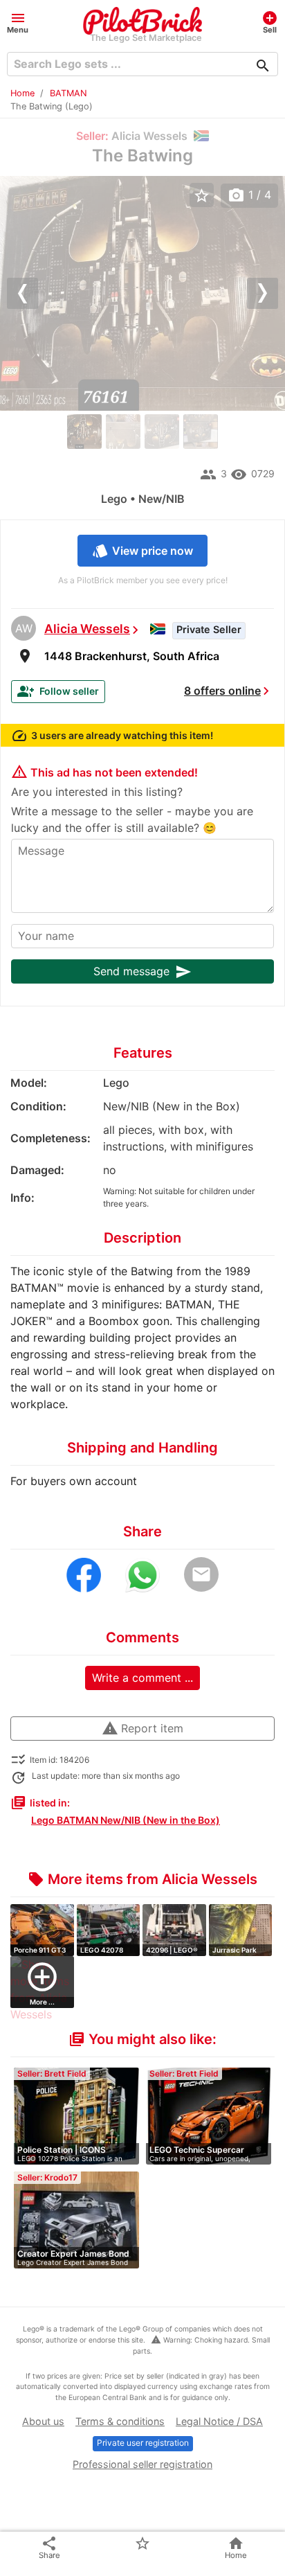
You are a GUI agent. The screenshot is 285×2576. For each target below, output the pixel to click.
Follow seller (58, 691)
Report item (142, 1728)
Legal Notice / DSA (219, 2421)
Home (22, 93)
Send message (142, 972)
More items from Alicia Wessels (142, 1879)
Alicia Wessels (87, 629)
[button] (18, 22)
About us (43, 2421)
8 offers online (222, 691)
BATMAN (68, 93)
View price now (142, 551)
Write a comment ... (142, 1678)
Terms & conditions (120, 2421)
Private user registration (143, 2443)
